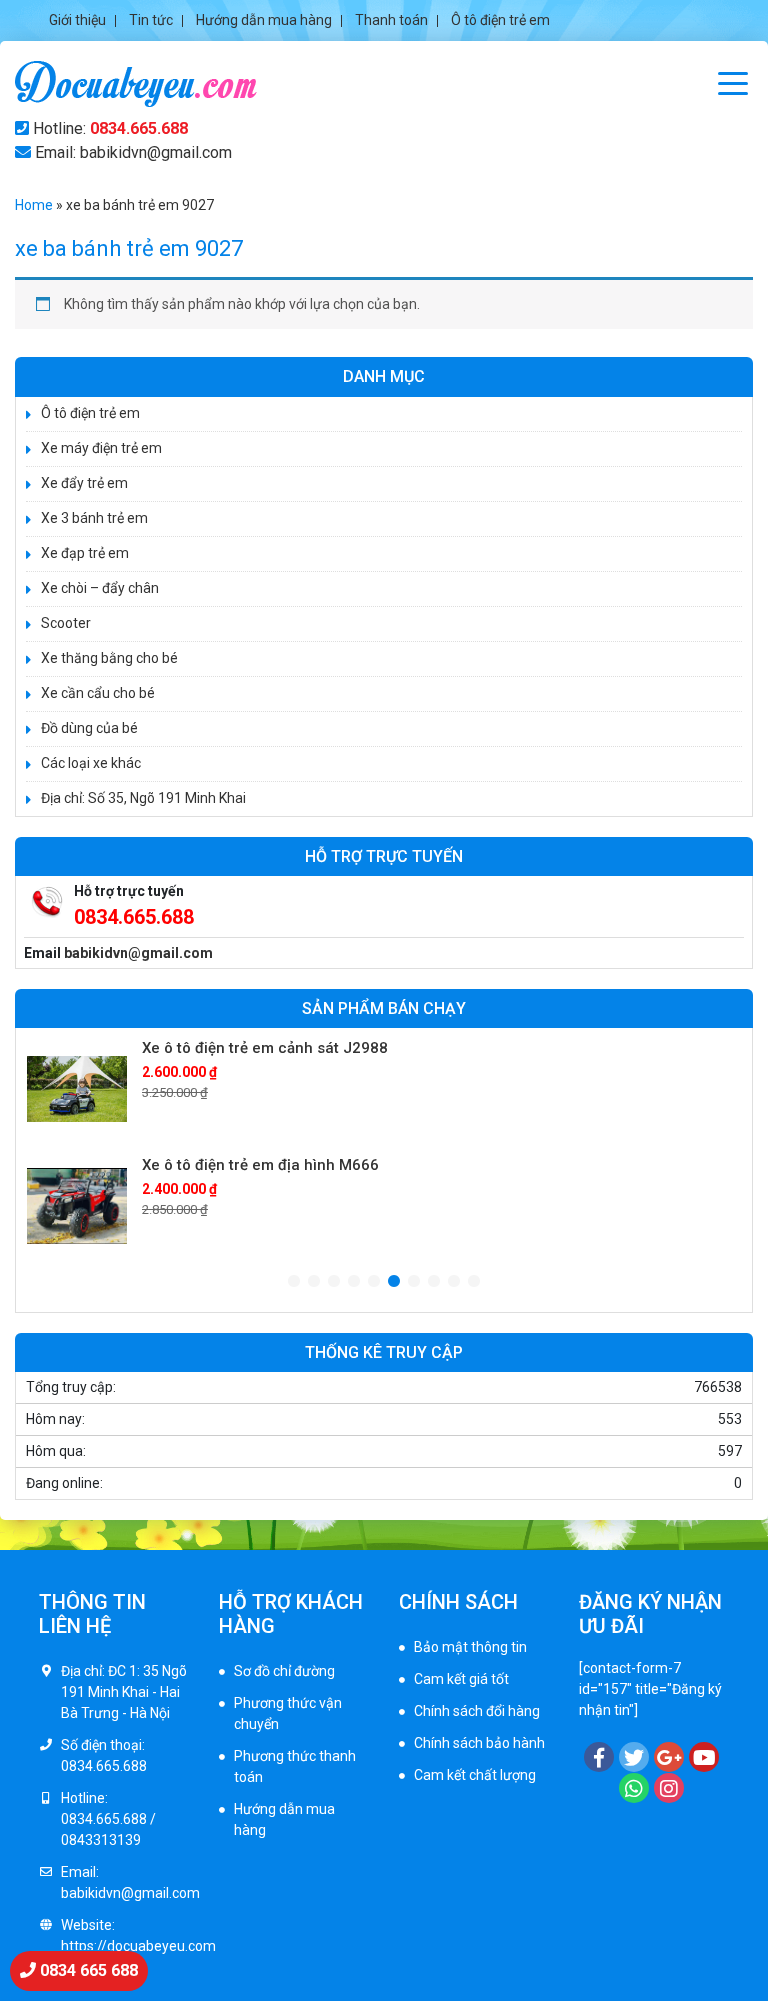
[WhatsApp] (634, 1788)
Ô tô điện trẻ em (500, 20)
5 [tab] (374, 1282)
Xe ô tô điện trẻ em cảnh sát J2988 (265, 1048)
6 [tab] (394, 1282)
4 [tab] (354, 1282)
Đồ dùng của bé (89, 728)
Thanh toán (391, 20)
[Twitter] (634, 1757)
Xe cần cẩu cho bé (98, 693)
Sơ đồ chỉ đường (284, 1671)
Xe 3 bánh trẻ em (94, 518)
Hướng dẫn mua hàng (264, 20)
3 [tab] (334, 1282)
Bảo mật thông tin (470, 1647)
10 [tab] (474, 1282)
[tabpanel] (384, 1089)
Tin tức (151, 20)
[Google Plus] (669, 1757)
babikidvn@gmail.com (138, 953)
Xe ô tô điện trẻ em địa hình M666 (260, 1165)
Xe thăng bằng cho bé (109, 658)
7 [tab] (414, 1282)
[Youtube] (704, 1757)
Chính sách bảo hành (479, 1743)
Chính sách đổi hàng (477, 1711)
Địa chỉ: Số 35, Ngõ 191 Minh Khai (143, 798)
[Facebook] (599, 1757)
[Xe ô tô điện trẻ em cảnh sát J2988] (77, 1089)
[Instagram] (669, 1788)
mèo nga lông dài (453, 1883)
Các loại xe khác (91, 763)
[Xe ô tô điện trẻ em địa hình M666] (77, 1206)
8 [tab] (434, 1282)
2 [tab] (314, 1282)
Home (34, 205)
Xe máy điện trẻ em (101, 448)
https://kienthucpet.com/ (478, 1862)
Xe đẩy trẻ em (84, 483)
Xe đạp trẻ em (85, 553)
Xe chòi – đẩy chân (100, 588)
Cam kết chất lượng (475, 1775)
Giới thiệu (77, 20)
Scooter (66, 623)
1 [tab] (294, 1282)
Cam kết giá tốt (461, 1679)
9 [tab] (454, 1282)
